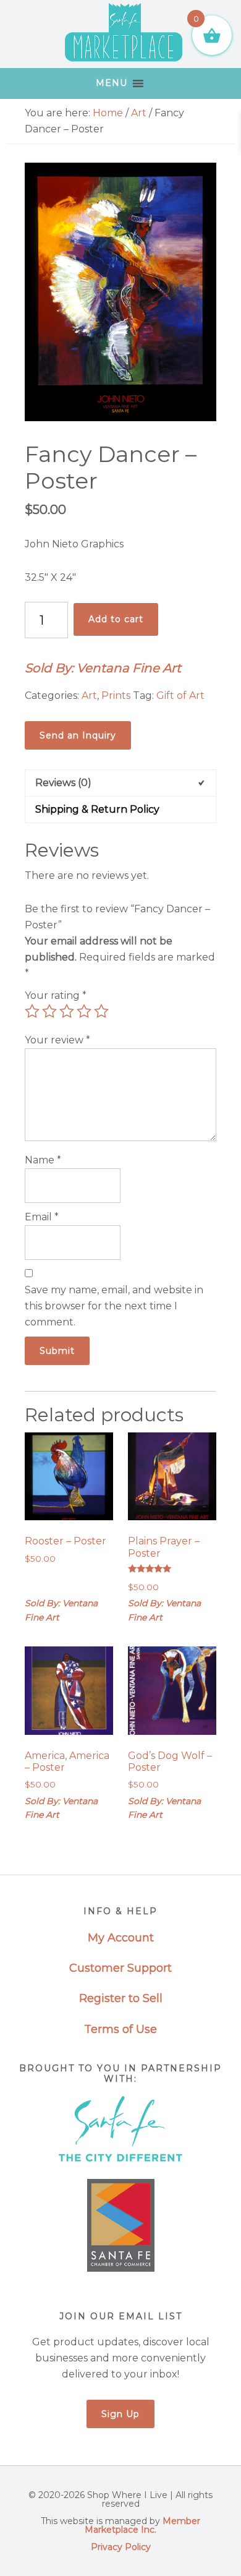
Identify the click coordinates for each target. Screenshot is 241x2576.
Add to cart (116, 619)
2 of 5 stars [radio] (49, 1011)
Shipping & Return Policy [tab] (97, 809)
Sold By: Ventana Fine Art (103, 668)
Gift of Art (180, 695)
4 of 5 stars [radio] (84, 1011)
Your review (57, 1040)
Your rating (56, 995)
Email (42, 1217)
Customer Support (120, 1968)
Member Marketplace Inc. (142, 2525)
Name (43, 1160)
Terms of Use (120, 2029)
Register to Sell (121, 1998)
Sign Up (120, 2414)
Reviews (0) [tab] (63, 783)
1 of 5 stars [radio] (32, 1011)
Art (139, 113)
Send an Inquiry (78, 735)
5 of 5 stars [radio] (101, 1011)
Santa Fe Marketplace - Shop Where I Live (124, 34)
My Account (121, 1938)
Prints (116, 695)
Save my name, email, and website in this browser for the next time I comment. (114, 1306)
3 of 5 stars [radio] (67, 1011)
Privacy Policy (121, 2547)
